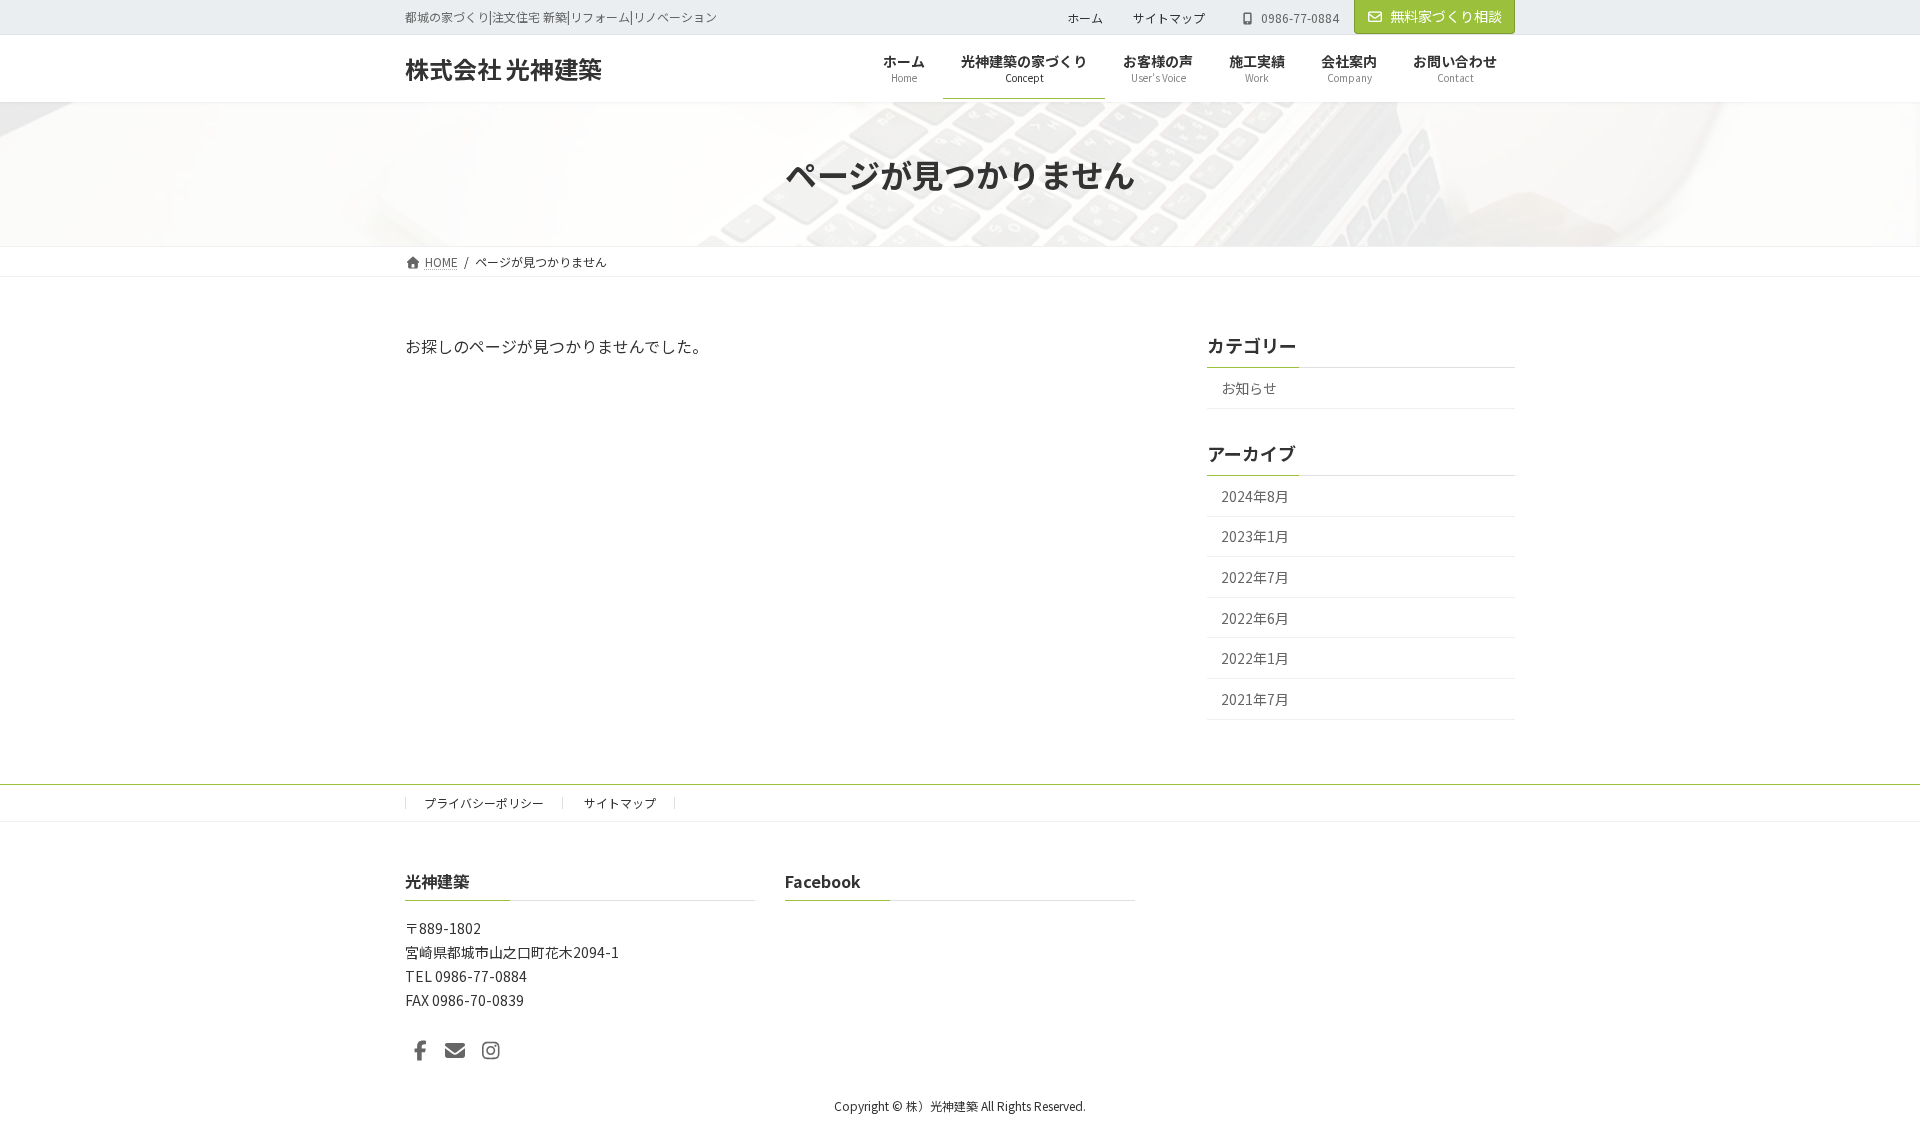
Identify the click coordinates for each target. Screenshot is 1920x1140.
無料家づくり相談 (1446, 16)
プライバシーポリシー (484, 802)
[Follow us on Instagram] (491, 1051)
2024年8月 (1255, 496)
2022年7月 (1255, 577)
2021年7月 (1255, 699)
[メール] (455, 1051)
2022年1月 (1255, 658)
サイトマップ (1169, 17)
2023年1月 (1255, 536)
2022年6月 (1255, 618)
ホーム (1085, 17)
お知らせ (1249, 388)
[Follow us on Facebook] (420, 1051)
